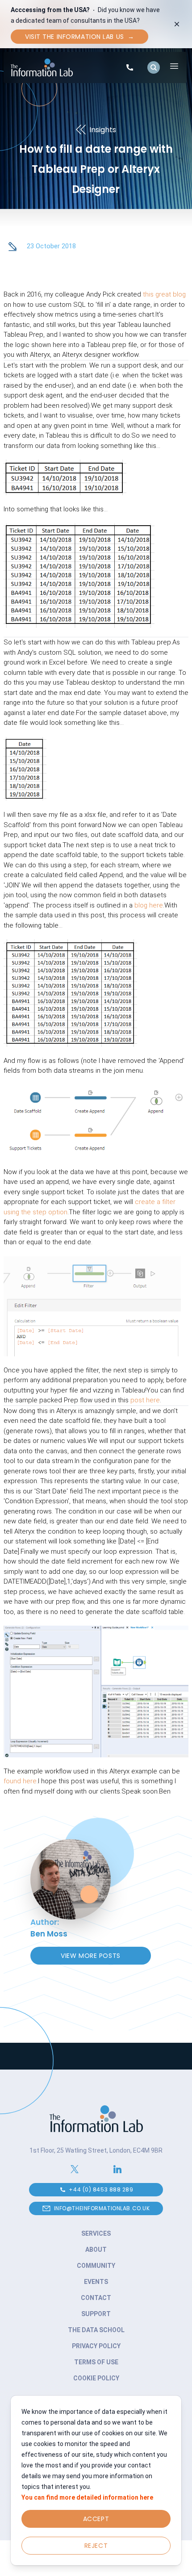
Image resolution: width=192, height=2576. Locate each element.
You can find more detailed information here (87, 2497)
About (96, 2250)
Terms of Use (96, 2362)
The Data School (96, 2330)
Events (96, 2282)
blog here (149, 905)
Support (96, 2314)
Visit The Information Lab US (79, 37)
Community (96, 2266)
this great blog (164, 294)
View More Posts (90, 1956)
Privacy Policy (96, 2346)
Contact (96, 2298)
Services (96, 2233)
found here (20, 1781)
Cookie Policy (96, 2378)
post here (145, 1400)
